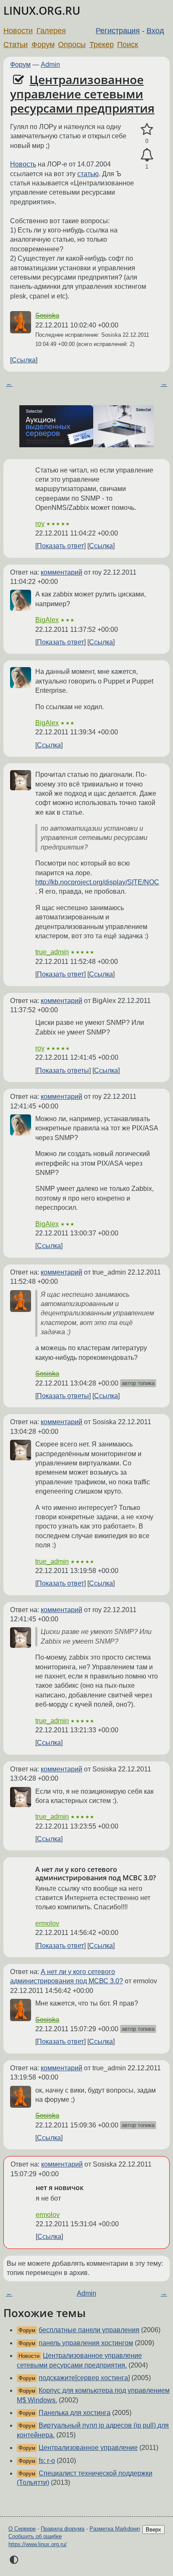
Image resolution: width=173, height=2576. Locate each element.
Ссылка (24, 360)
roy (40, 524)
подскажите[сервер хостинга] (84, 2378)
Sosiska (47, 315)
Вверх (153, 2530)
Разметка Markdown (115, 2529)
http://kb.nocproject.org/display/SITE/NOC (97, 882)
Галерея (51, 31)
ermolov (47, 1923)
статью (88, 174)
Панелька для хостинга (75, 2413)
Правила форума (63, 2529)
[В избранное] (147, 129)
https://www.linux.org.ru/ (38, 2544)
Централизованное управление (88, 2448)
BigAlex (47, 620)
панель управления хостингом (86, 2343)
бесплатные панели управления (89, 2330)
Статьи (16, 45)
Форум (43, 45)
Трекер (102, 45)
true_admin (52, 952)
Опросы (72, 45)
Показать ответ (60, 546)
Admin (50, 65)
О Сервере (22, 2529)
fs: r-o (47, 2461)
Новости (18, 31)
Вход (155, 31)
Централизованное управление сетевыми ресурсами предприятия (82, 94)
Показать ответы (63, 1070)
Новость (23, 164)
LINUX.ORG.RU (42, 11)
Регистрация (118, 31)
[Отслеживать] (147, 155)
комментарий (62, 572)
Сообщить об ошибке (35, 2536)
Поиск (128, 45)
